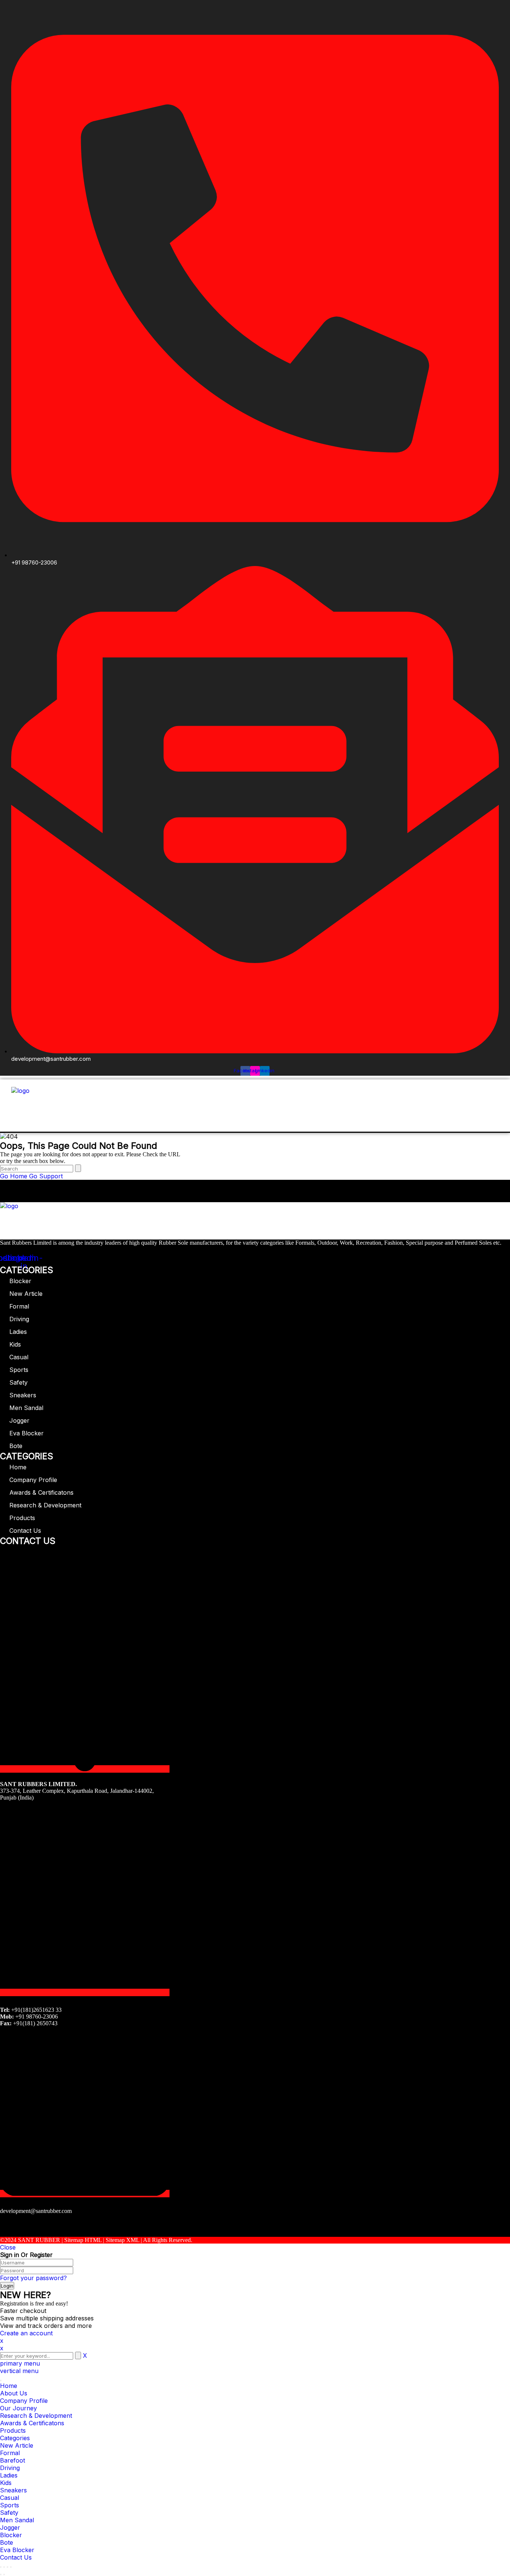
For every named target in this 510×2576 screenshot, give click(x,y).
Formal (19, 1306)
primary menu (20, 2363)
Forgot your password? (33, 2278)
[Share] (4, 2567)
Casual (19, 1357)
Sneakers (23, 1395)
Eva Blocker (27, 1433)
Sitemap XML (122, 2240)
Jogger (19, 1420)
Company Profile (33, 1480)
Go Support (46, 1176)
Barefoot (13, 2460)
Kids (15, 1344)
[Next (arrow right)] (4, 2575)
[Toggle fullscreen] (7, 2567)
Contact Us (25, 1531)
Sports (19, 1370)
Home (18, 1467)
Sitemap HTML (83, 2240)
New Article (26, 1294)
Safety (18, 1382)
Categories (15, 2438)
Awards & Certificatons (41, 1492)
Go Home (14, 1176)
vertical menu (19, 2371)
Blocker (20, 1281)
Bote (16, 1446)
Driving (19, 1319)
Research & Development (45, 1505)
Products (22, 1518)
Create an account (26, 2333)
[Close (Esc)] (1, 2567)
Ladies (18, 1332)
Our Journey (18, 2408)
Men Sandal (26, 1408)
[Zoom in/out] (11, 2567)
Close (8, 2247)
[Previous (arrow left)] (1, 2575)
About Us (14, 2393)
